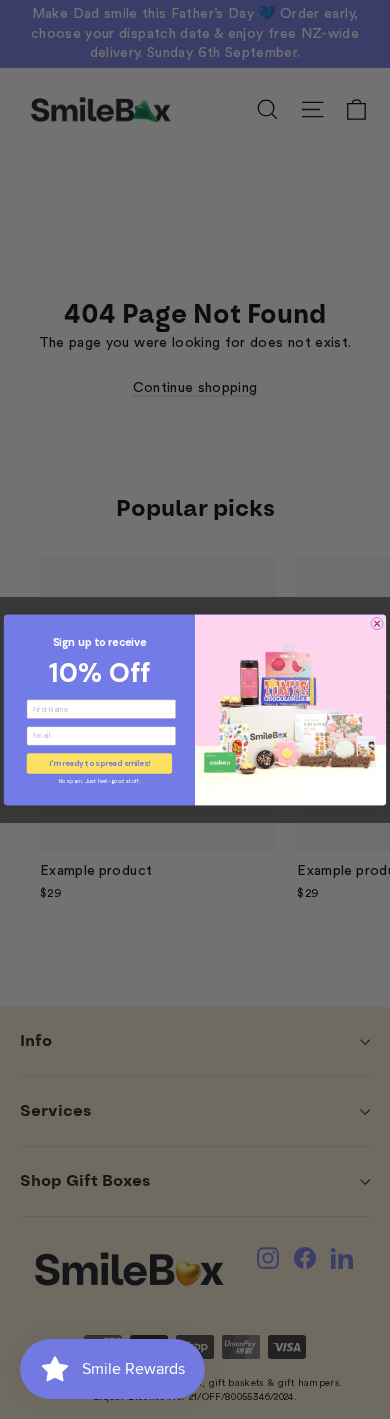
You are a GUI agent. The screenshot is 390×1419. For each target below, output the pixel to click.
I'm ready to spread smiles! (99, 763)
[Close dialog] (377, 623)
